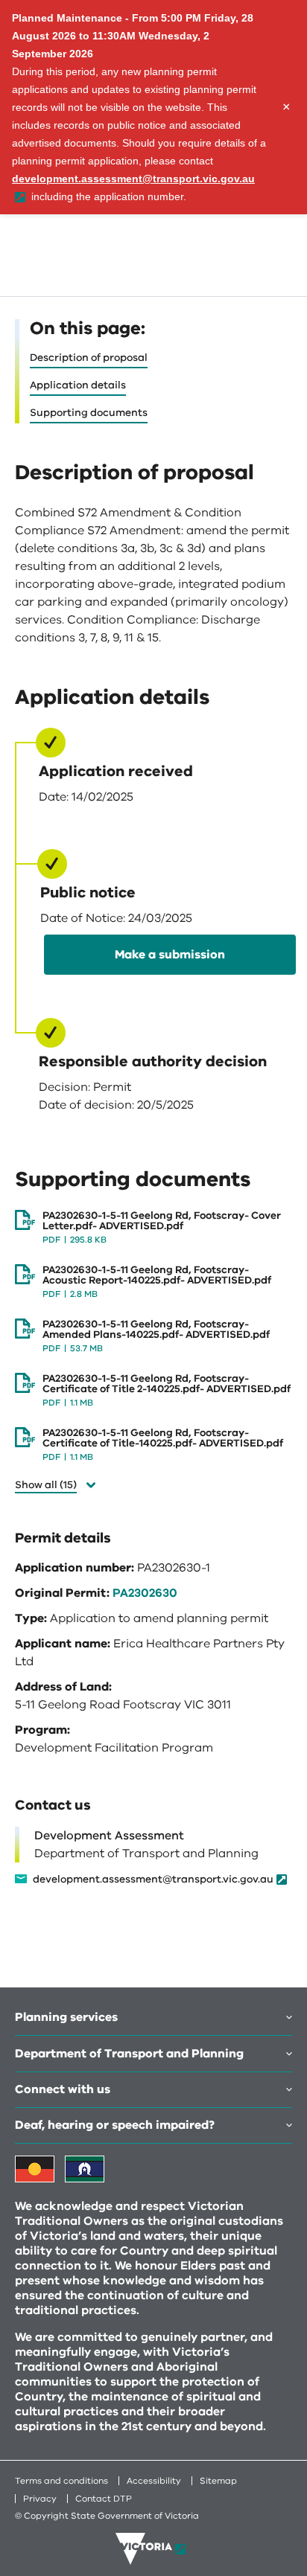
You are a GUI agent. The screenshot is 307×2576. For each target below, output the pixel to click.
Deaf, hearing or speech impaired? (115, 2125)
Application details (78, 385)
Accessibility (154, 2481)
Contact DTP (104, 2499)
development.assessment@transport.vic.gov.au (153, 1880)
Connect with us (63, 2089)
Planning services (66, 2017)
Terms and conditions (61, 2481)
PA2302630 (145, 1593)
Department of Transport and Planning (129, 2054)
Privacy (40, 2499)
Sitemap (218, 2481)
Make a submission (170, 955)
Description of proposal (89, 358)
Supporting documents (89, 413)
